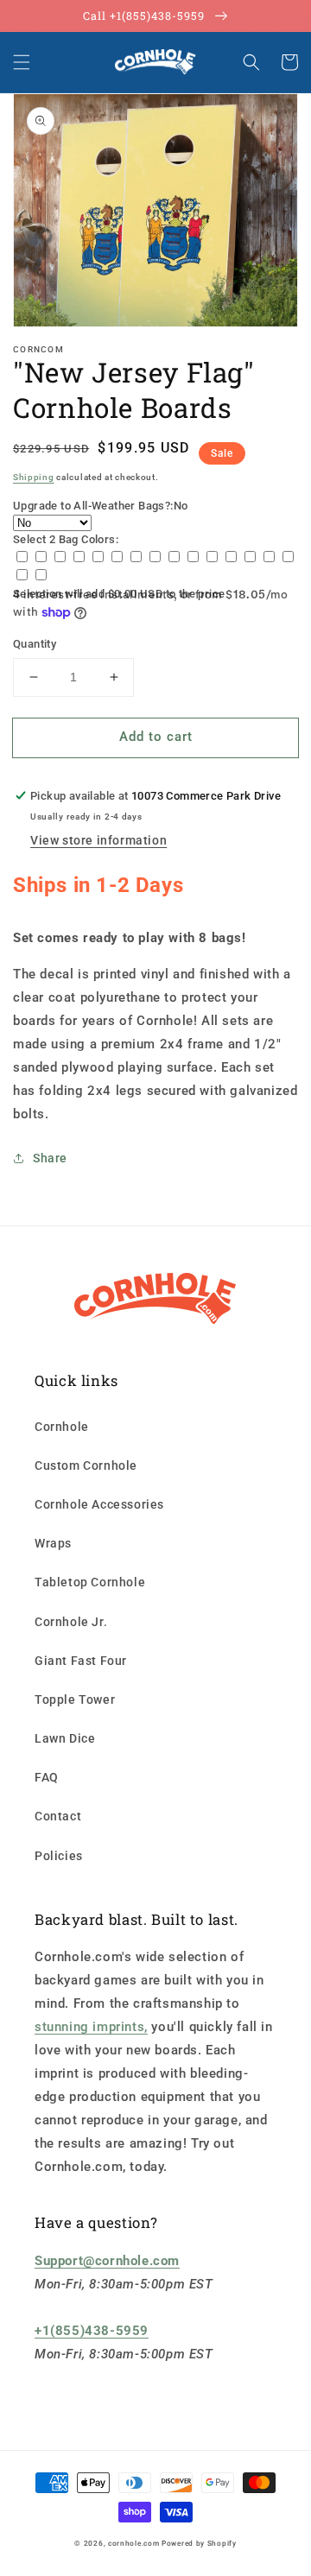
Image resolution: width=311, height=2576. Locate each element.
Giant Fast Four (81, 1661)
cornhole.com (133, 2543)
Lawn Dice (65, 1738)
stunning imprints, (91, 2027)
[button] (22, 62)
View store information (98, 840)
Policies (59, 1856)
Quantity (35, 644)
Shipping (34, 477)
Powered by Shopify (199, 2543)
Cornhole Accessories (99, 1504)
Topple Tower (75, 1699)
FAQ (47, 1777)
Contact (58, 1816)
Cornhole (62, 1427)
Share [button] (50, 1158)
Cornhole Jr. (71, 1622)
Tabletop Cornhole (90, 1582)
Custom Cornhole (86, 1465)
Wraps (53, 1543)
